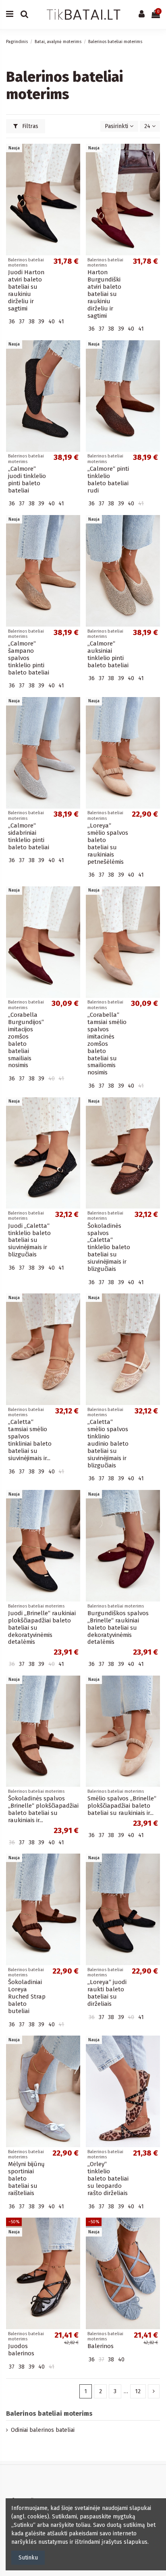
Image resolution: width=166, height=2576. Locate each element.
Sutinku (28, 2558)
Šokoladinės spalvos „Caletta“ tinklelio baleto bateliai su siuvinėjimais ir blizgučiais (109, 1248)
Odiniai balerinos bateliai (43, 2430)
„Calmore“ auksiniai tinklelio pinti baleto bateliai (108, 654)
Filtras (29, 126)
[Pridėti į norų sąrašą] (74, 156)
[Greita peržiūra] (74, 170)
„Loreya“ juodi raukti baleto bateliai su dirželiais (107, 1993)
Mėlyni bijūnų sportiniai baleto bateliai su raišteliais (26, 2179)
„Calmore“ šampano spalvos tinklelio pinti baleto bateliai (29, 658)
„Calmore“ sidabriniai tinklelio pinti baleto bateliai (29, 836)
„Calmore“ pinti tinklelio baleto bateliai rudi (108, 480)
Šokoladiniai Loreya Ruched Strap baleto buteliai (27, 1997)
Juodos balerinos (21, 2350)
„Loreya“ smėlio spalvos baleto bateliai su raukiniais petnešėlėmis (108, 844)
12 (138, 2391)
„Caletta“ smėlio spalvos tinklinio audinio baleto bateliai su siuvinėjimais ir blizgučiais (108, 1444)
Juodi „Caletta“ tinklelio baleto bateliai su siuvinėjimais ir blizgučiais (29, 1240)
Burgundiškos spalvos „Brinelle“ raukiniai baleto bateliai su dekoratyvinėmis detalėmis (118, 1628)
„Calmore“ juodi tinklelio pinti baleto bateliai (27, 480)
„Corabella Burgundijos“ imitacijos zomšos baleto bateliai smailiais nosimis (26, 1040)
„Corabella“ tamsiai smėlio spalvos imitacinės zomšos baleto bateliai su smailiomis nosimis (107, 1044)
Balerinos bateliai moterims (49, 2414)
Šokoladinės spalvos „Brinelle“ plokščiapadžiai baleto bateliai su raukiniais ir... (43, 1809)
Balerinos (101, 2346)
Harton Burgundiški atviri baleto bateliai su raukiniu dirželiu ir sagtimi (104, 294)
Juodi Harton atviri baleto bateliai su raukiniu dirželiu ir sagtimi (26, 290)
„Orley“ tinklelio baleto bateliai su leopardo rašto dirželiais (108, 2179)
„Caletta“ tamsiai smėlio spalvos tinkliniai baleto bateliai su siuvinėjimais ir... (30, 1440)
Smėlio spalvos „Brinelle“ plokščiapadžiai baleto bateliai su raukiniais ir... (122, 1806)
